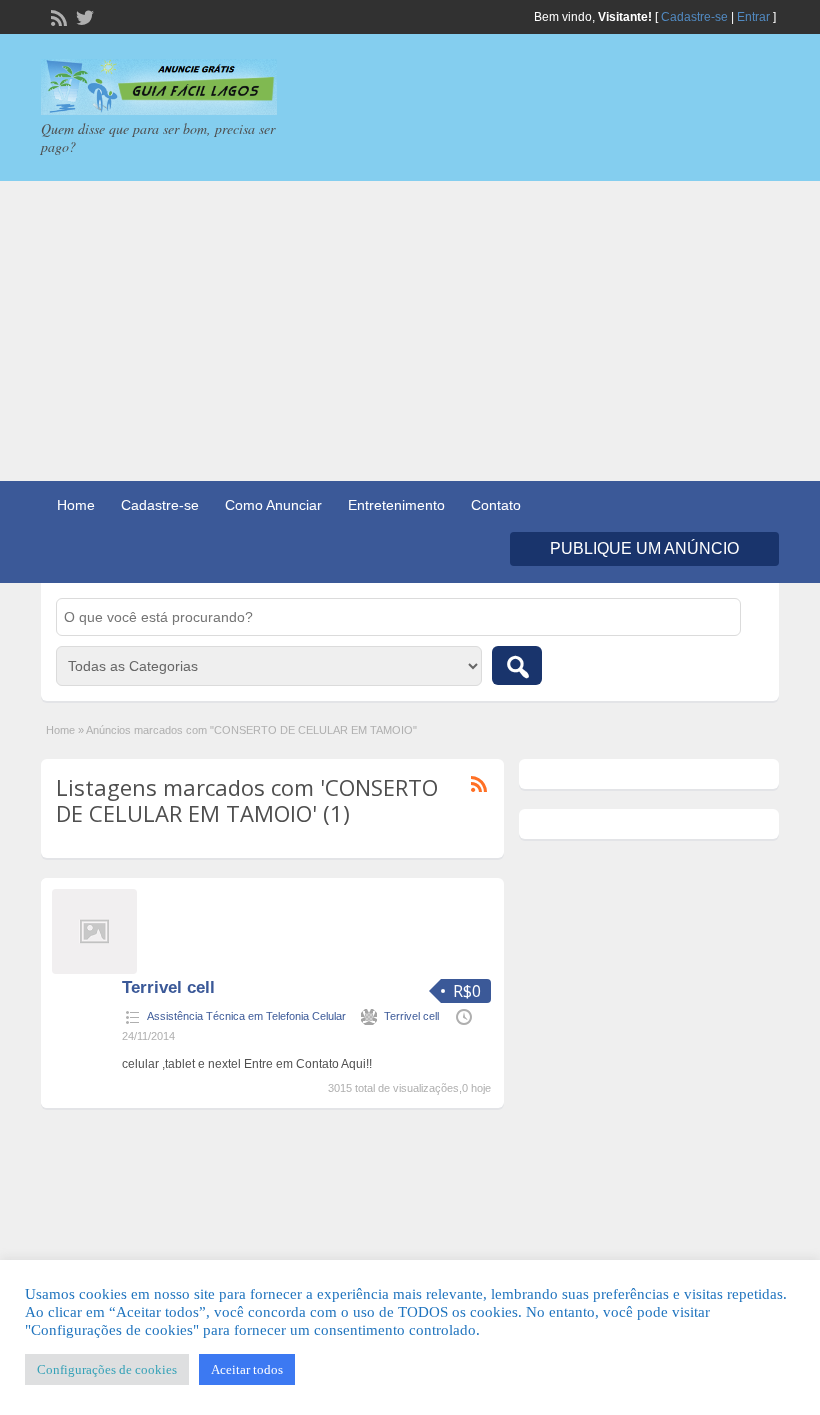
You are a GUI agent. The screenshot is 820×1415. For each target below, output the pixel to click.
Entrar (753, 17)
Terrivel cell (168, 987)
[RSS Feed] (57, 16)
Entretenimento (396, 505)
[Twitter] (83, 16)
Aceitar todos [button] (247, 1369)
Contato (496, 505)
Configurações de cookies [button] (107, 1369)
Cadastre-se (694, 17)
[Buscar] (517, 665)
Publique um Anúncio (644, 548)
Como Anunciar (273, 505)
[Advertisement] (410, 331)
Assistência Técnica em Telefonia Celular (246, 1016)
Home (76, 505)
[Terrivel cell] (94, 970)
